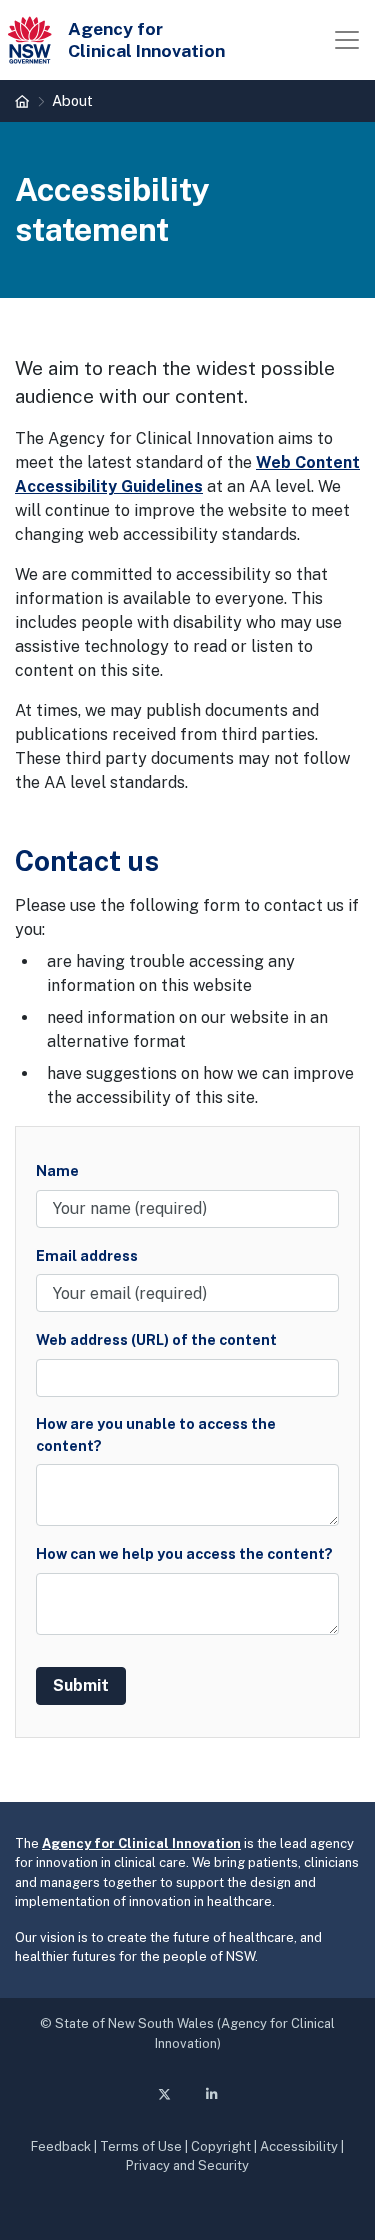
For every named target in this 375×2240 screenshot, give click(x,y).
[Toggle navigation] (347, 40)
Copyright (221, 2146)
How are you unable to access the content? (156, 1434)
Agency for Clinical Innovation (141, 1843)
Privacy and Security (187, 2165)
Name (57, 1170)
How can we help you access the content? (184, 1553)
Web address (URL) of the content (156, 1339)
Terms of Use (141, 2146)
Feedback (61, 2146)
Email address (87, 1255)
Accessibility (299, 2146)
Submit (81, 1685)
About (72, 100)
